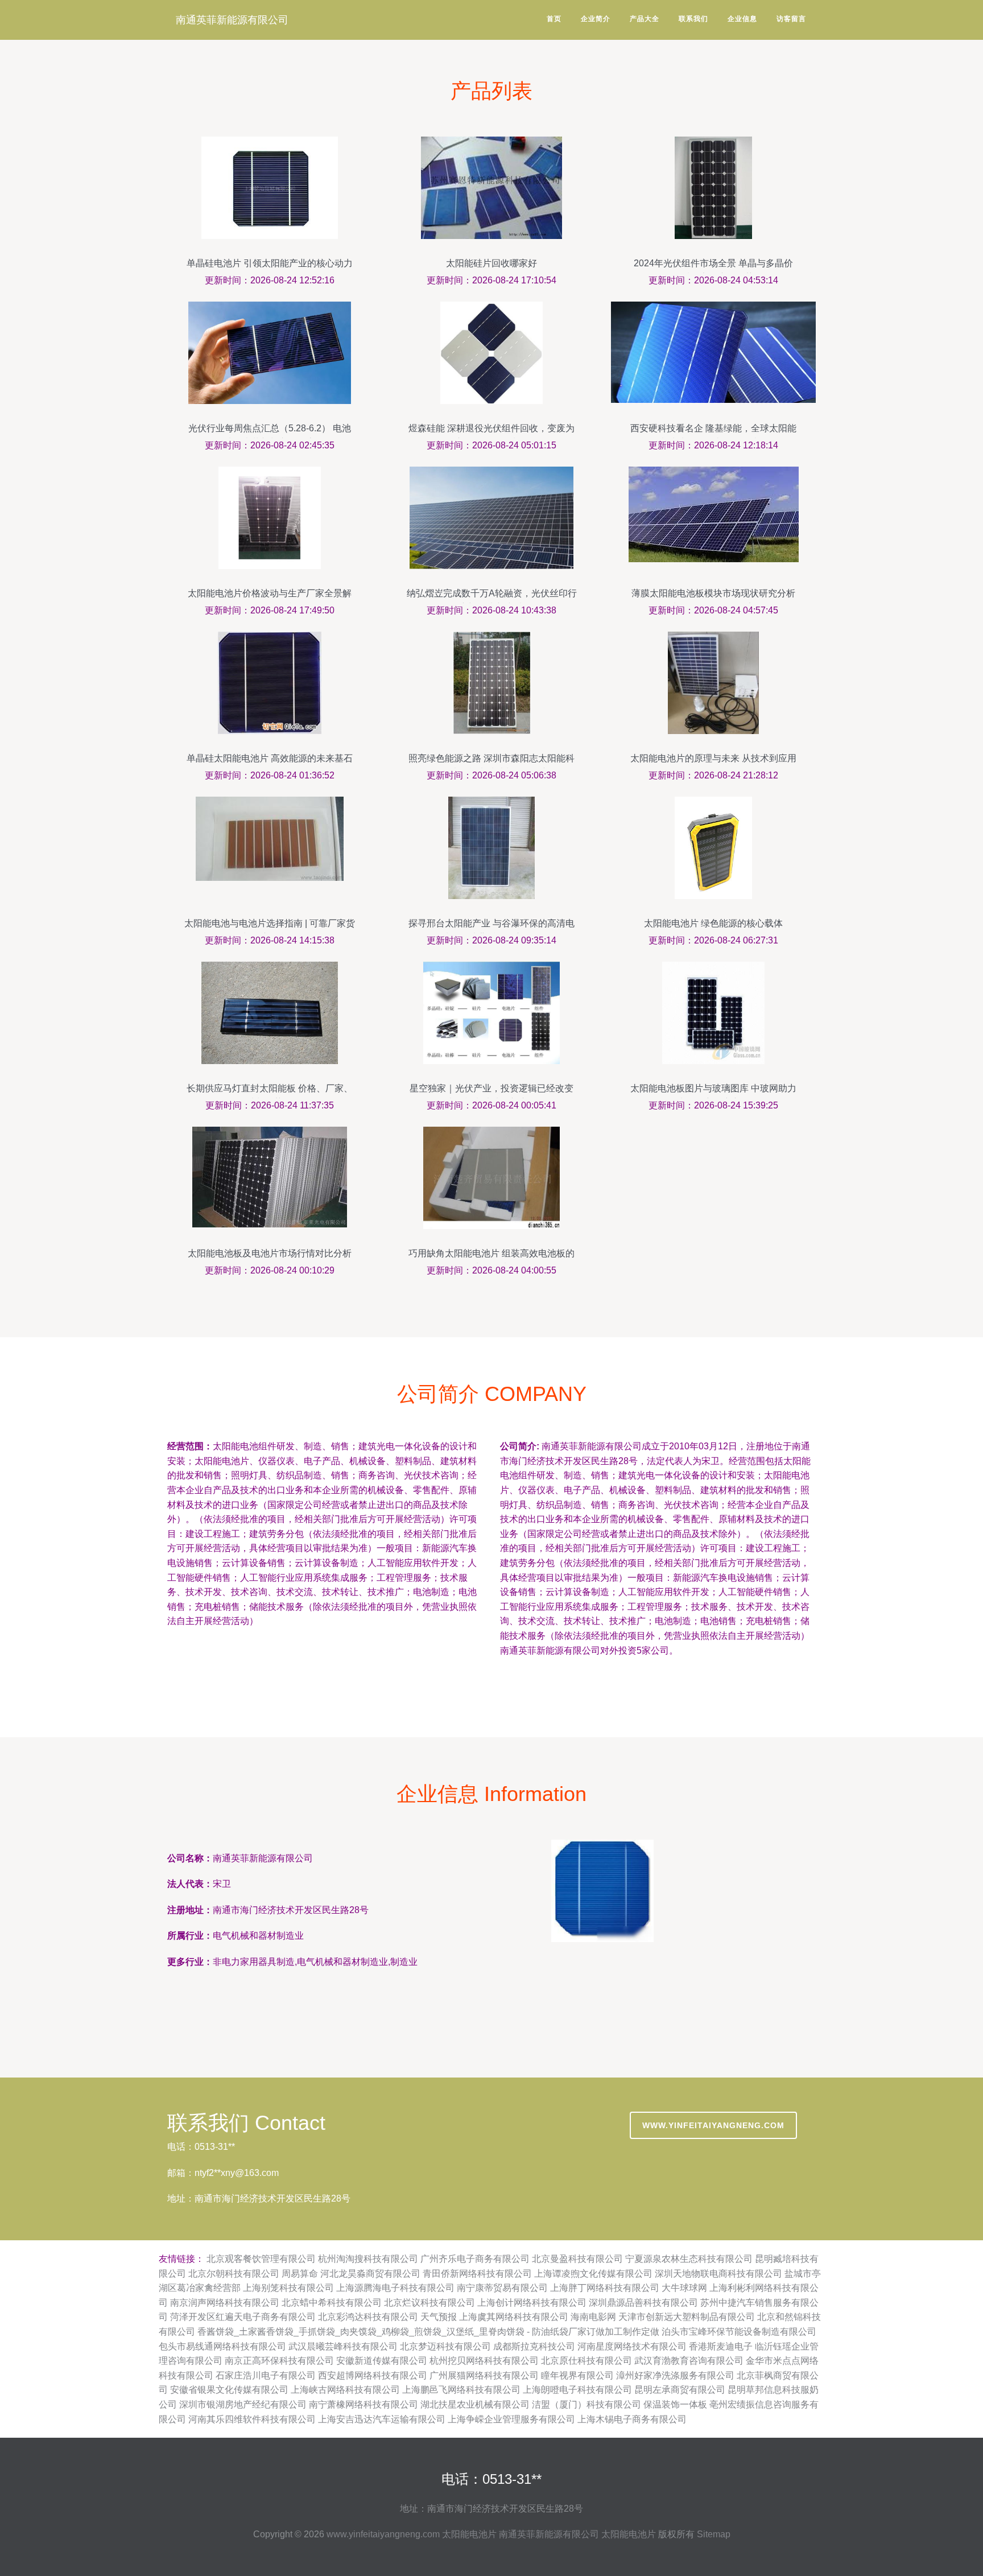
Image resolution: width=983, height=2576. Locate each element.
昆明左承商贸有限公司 (680, 2390)
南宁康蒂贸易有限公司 (502, 2288)
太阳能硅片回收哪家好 (491, 263)
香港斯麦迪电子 (721, 2346)
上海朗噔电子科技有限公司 (577, 2390)
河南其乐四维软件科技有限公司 (252, 2419)
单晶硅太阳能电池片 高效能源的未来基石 (270, 758)
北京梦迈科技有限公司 (445, 2346)
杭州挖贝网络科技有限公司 (484, 2361)
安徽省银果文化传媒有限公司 (229, 2390)
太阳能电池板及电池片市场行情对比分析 (270, 1253)
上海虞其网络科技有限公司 (514, 2317)
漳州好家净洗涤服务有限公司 (675, 2375)
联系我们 (693, 19)
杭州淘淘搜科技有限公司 (368, 2259)
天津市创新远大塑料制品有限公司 (687, 2317)
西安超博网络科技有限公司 (373, 2375)
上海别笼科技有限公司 (288, 2288)
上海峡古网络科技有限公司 (345, 2390)
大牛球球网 (684, 2288)
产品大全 (645, 19)
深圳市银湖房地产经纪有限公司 (243, 2404)
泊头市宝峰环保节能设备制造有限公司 (739, 2332)
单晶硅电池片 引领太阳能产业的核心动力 (270, 263)
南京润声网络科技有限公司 (225, 2303)
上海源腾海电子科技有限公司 (395, 2288)
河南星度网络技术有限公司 (632, 2346)
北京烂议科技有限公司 (429, 2303)
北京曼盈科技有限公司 (577, 2259)
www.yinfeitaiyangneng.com (713, 2125)
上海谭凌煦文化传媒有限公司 (593, 2274)
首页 (554, 19)
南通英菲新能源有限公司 (232, 20)
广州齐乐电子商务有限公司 (475, 2259)
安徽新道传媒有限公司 (382, 2361)
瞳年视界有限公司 (577, 2375)
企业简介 (596, 19)
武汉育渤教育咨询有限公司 (689, 2361)
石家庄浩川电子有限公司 (266, 2375)
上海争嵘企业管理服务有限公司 (511, 2419)
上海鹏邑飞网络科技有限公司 (461, 2390)
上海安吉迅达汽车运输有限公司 (382, 2419)
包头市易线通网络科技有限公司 (222, 2346)
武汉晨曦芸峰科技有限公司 (343, 2346)
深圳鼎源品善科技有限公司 (643, 2303)
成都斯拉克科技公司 (534, 2346)
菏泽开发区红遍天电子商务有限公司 (243, 2317)
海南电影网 (593, 2317)
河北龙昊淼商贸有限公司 (370, 2274)
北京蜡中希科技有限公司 (332, 2303)
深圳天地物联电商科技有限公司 (718, 2274)
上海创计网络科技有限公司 (532, 2303)
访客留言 (791, 19)
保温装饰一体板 (675, 2404)
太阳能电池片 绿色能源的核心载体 (713, 923)
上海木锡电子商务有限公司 (632, 2419)
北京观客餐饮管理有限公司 (261, 2259)
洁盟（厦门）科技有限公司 (587, 2404)
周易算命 (300, 2274)
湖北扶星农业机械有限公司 (475, 2404)
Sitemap (714, 2534)
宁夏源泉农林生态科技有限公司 (689, 2259)
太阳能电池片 (469, 2534)
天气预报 (439, 2317)
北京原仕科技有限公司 (587, 2361)
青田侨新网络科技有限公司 (477, 2274)
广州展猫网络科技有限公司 (484, 2375)
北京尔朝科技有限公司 (234, 2274)
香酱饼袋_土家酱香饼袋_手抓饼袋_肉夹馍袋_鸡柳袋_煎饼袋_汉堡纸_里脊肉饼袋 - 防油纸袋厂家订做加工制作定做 (428, 2332)
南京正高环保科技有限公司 (279, 2361)
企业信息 (742, 19)
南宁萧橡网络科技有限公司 (364, 2404)
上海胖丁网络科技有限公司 (605, 2288)
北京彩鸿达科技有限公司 (368, 2317)
